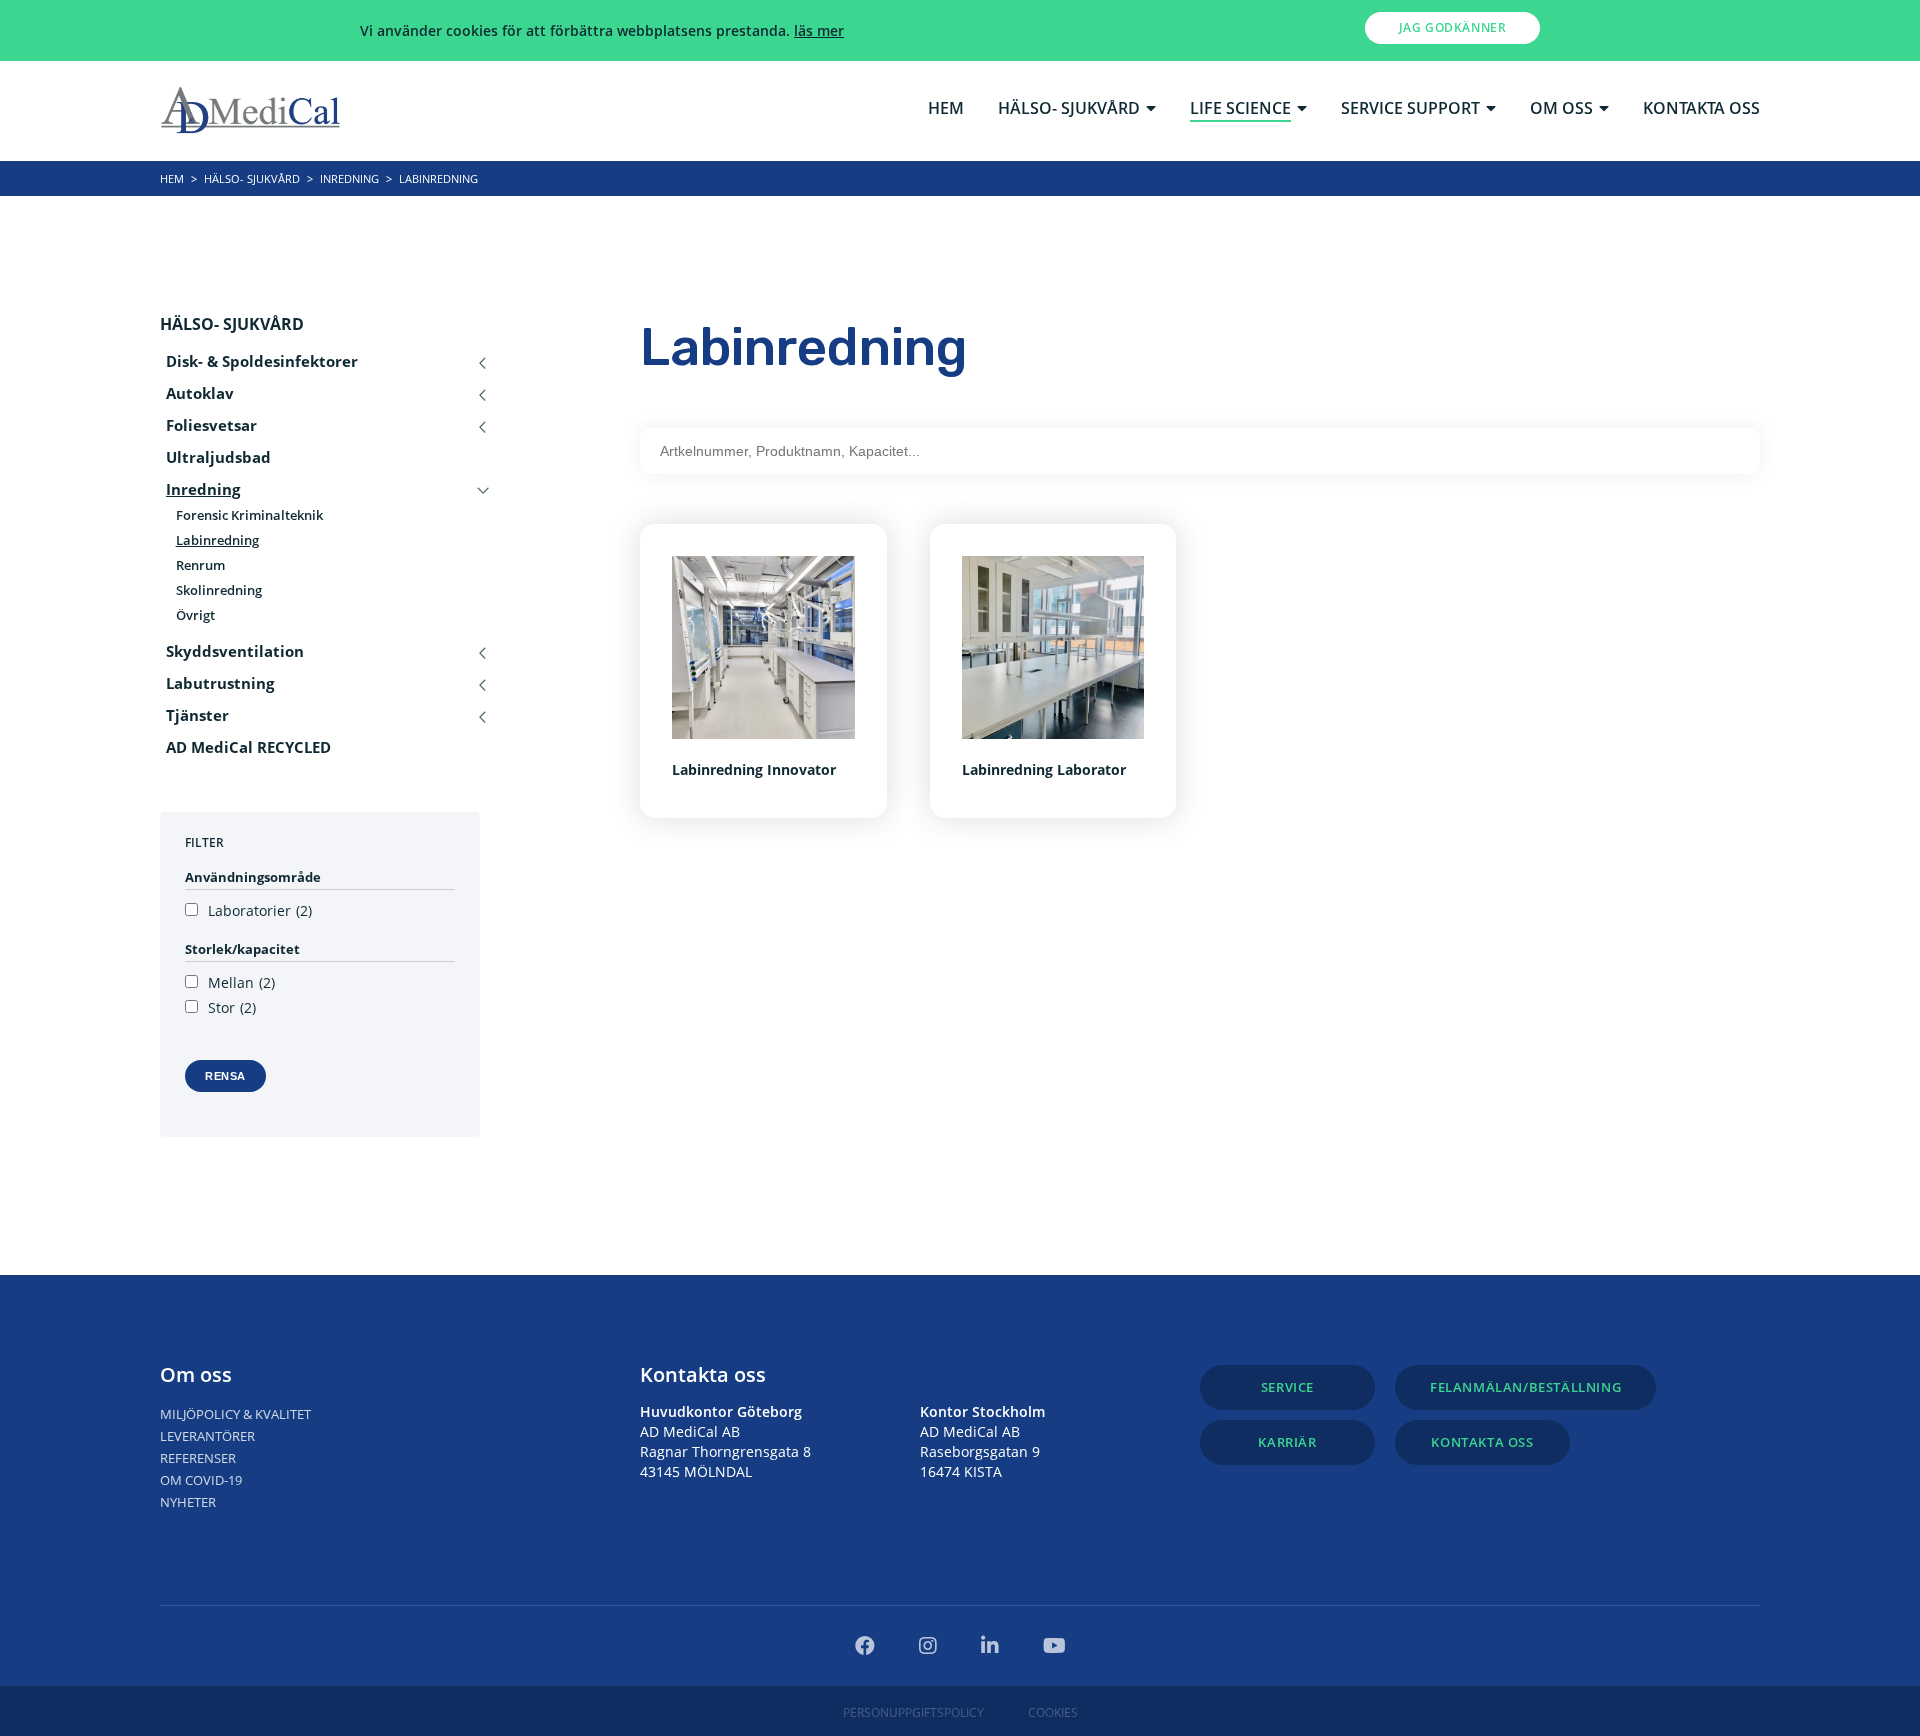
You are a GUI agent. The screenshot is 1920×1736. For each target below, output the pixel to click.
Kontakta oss (1701, 109)
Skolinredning (219, 590)
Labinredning (217, 540)
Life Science (1240, 109)
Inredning (349, 178)
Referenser (198, 1458)
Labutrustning (220, 683)
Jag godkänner (1453, 27)
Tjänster (197, 715)
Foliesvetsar (211, 425)
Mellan (241, 983)
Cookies (1053, 1712)
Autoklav (200, 393)
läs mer (819, 30)
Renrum (200, 565)
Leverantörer (207, 1436)
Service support (1410, 109)
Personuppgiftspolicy (913, 1712)
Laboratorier (260, 911)
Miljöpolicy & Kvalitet (235, 1414)
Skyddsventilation (235, 651)
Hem (946, 109)
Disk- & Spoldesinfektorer (262, 361)
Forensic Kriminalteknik (249, 515)
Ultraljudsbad (218, 457)
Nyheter (188, 1502)
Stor (232, 1008)
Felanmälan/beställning (1525, 1387)
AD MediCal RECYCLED (248, 747)
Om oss (1561, 109)
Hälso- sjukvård (1069, 109)
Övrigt (195, 615)
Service (1287, 1387)
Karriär (1287, 1442)
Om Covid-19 (201, 1480)
